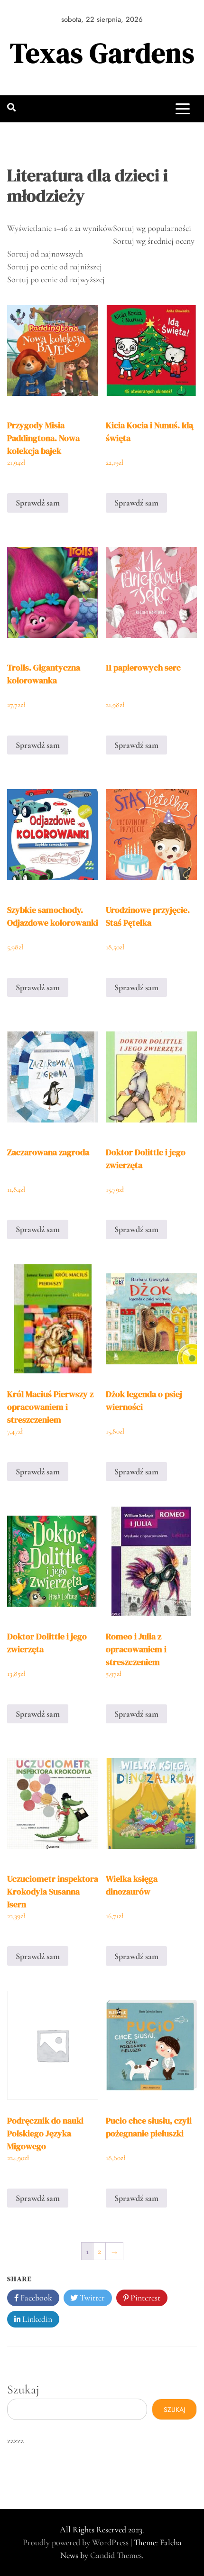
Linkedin (36, 2319)
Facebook (35, 2298)
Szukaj (23, 2389)
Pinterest (144, 2298)
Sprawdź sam (38, 503)
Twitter (91, 2298)
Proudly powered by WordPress (77, 2542)
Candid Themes (116, 2555)
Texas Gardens (102, 53)
